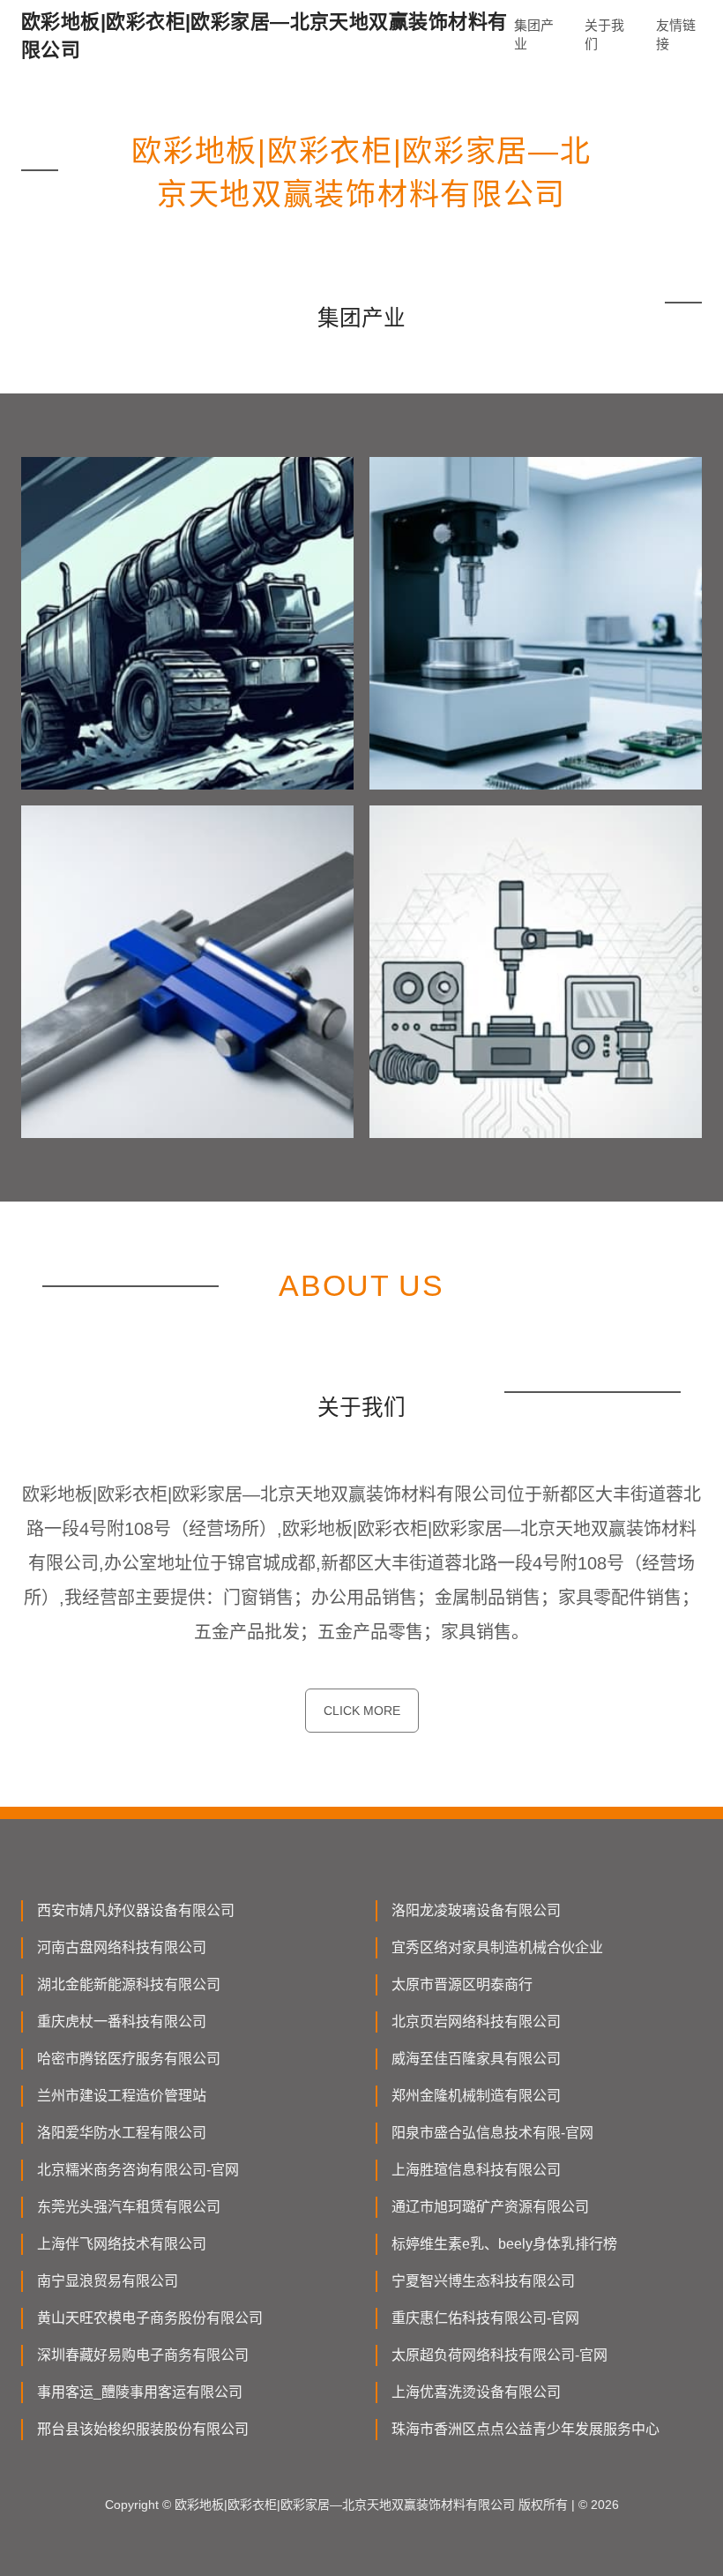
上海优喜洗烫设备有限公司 (476, 2392)
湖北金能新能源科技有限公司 (129, 1984)
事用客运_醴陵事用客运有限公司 (140, 2392)
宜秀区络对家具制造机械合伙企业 (497, 1947)
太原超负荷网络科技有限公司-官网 (499, 2355)
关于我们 (604, 34)
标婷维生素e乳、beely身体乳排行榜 (504, 2244)
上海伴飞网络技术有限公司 (122, 2244)
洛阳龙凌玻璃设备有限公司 (476, 1910)
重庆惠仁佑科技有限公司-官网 (485, 2318)
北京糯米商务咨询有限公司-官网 (138, 2170)
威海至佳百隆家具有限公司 (476, 2059)
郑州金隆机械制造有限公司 (476, 2096)
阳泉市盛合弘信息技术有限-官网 (492, 2133)
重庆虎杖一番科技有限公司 (122, 2022)
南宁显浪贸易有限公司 (108, 2281)
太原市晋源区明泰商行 (462, 1984)
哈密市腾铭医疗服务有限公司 (129, 2059)
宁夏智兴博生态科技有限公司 (483, 2281)
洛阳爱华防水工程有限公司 (122, 2133)
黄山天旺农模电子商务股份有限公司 (150, 2318)
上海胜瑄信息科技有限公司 (476, 2170)
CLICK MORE (362, 1711)
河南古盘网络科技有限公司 (122, 1947)
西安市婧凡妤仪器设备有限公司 (136, 1910)
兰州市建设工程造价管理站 (122, 2096)
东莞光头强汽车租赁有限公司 (129, 2207)
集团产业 (534, 34)
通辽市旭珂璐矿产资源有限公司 (490, 2207)
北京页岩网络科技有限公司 (476, 2022)
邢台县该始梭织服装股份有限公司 (143, 2429)
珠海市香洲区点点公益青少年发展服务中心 (525, 2429)
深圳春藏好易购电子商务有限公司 (143, 2355)
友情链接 (676, 34)
